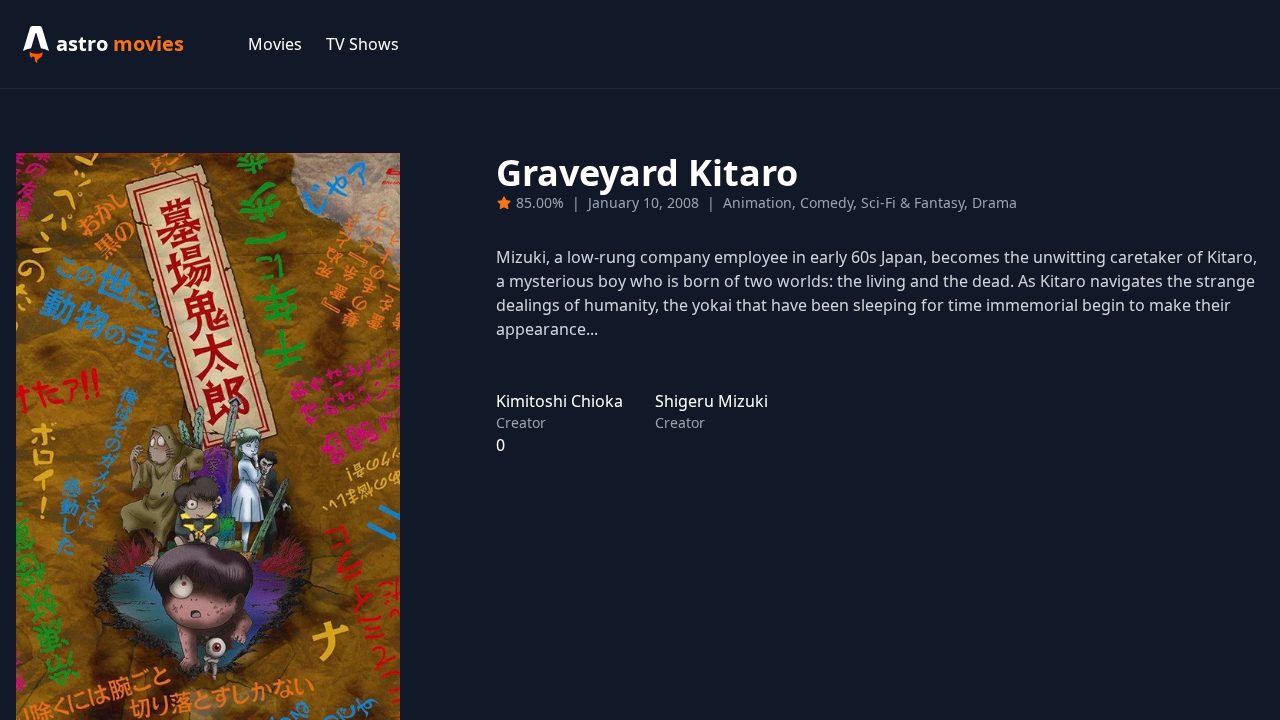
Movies (275, 44)
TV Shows (362, 44)
